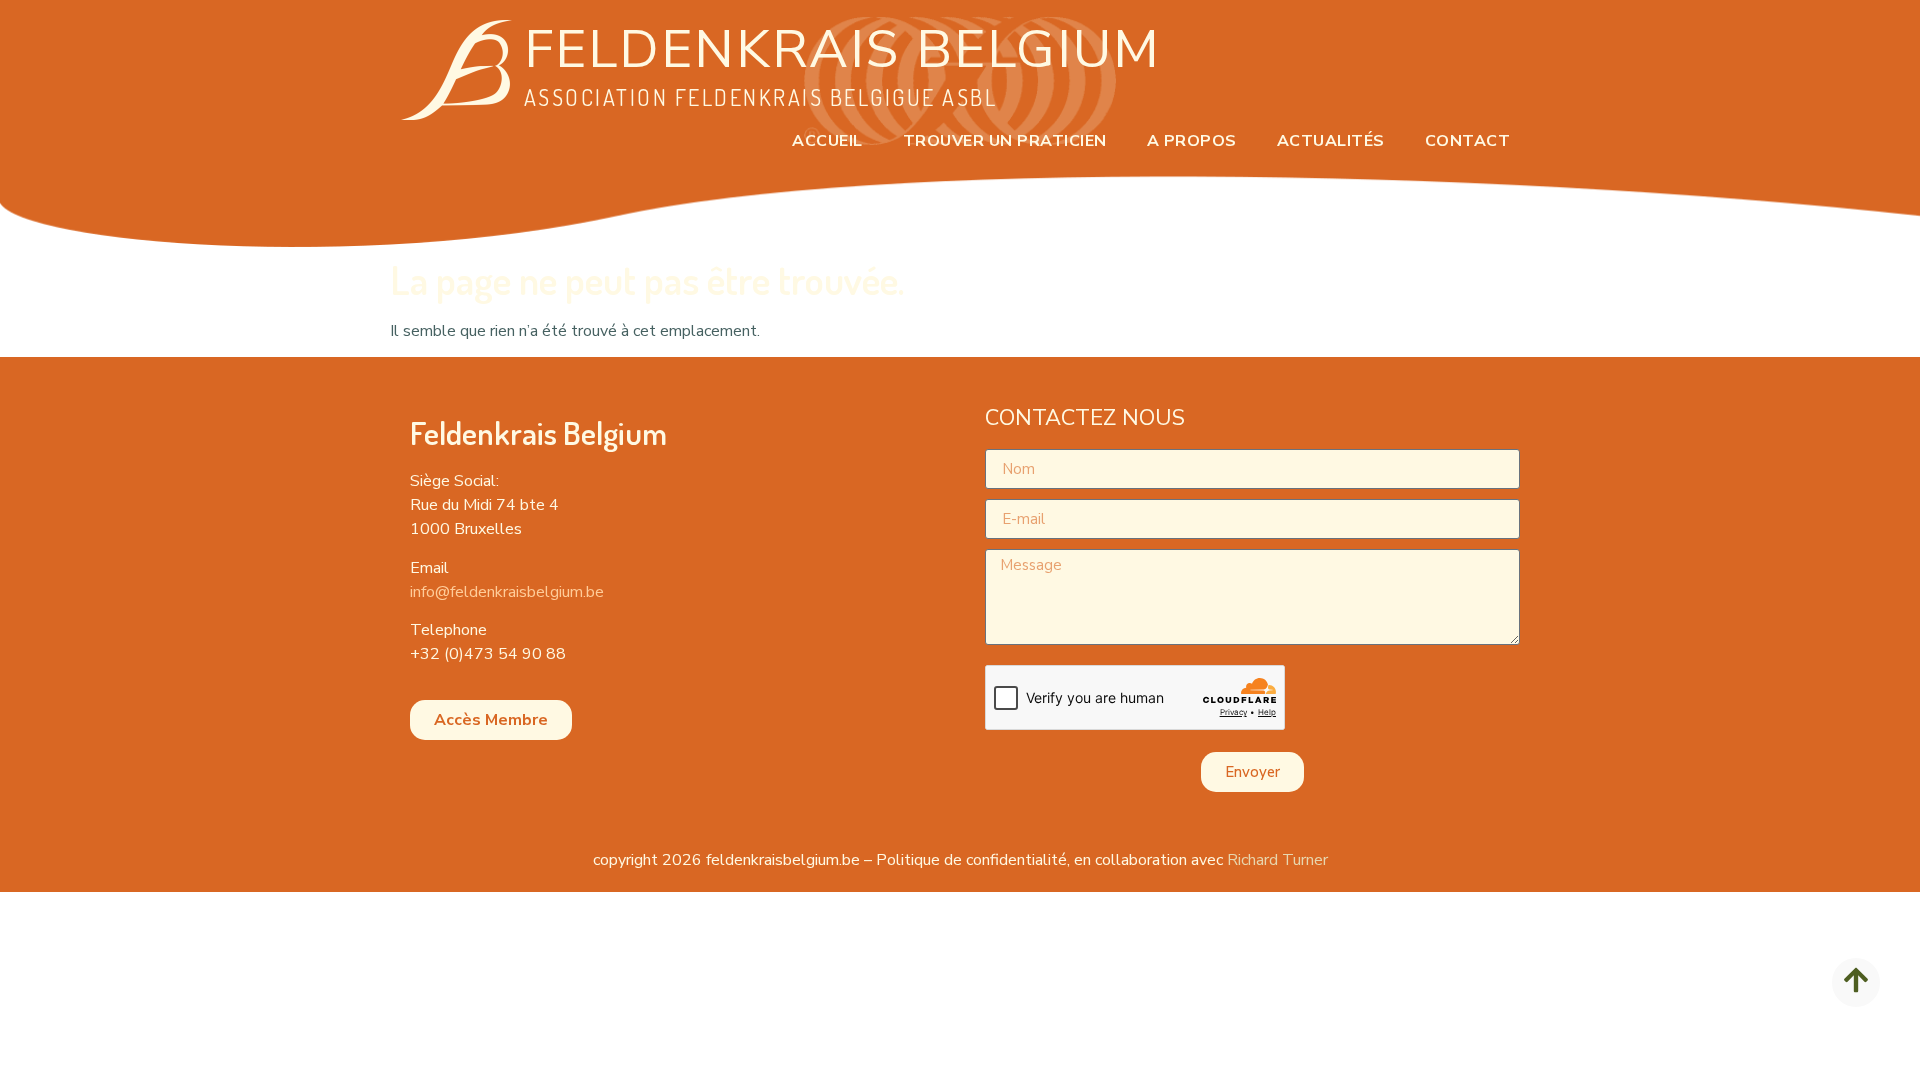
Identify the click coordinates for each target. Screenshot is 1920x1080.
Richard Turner (1277, 860)
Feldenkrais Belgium (842, 49)
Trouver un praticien (1005, 141)
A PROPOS (1192, 141)
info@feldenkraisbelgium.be (507, 592)
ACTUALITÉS (1331, 141)
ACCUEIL (827, 141)
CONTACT (1468, 141)
